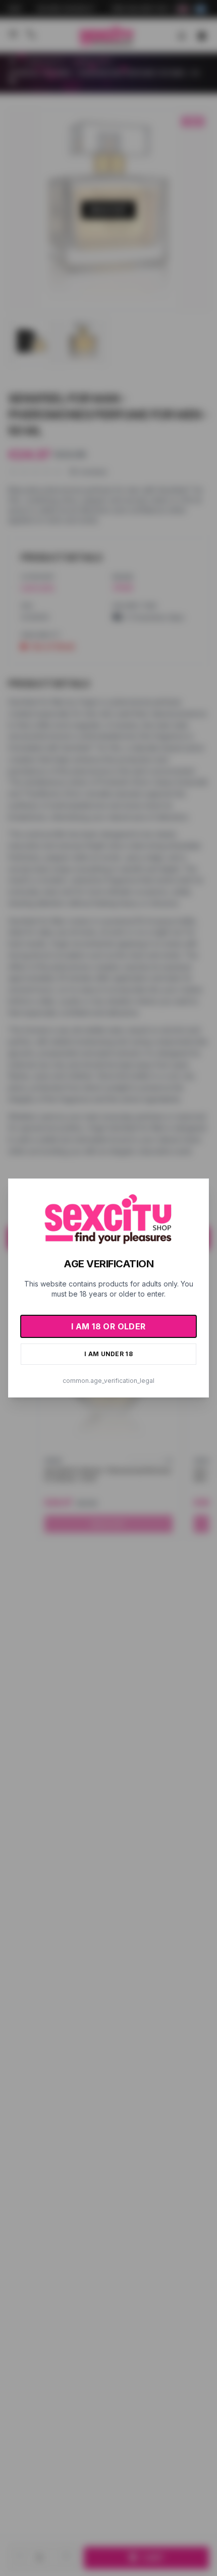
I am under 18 (108, 1354)
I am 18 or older (108, 1326)
